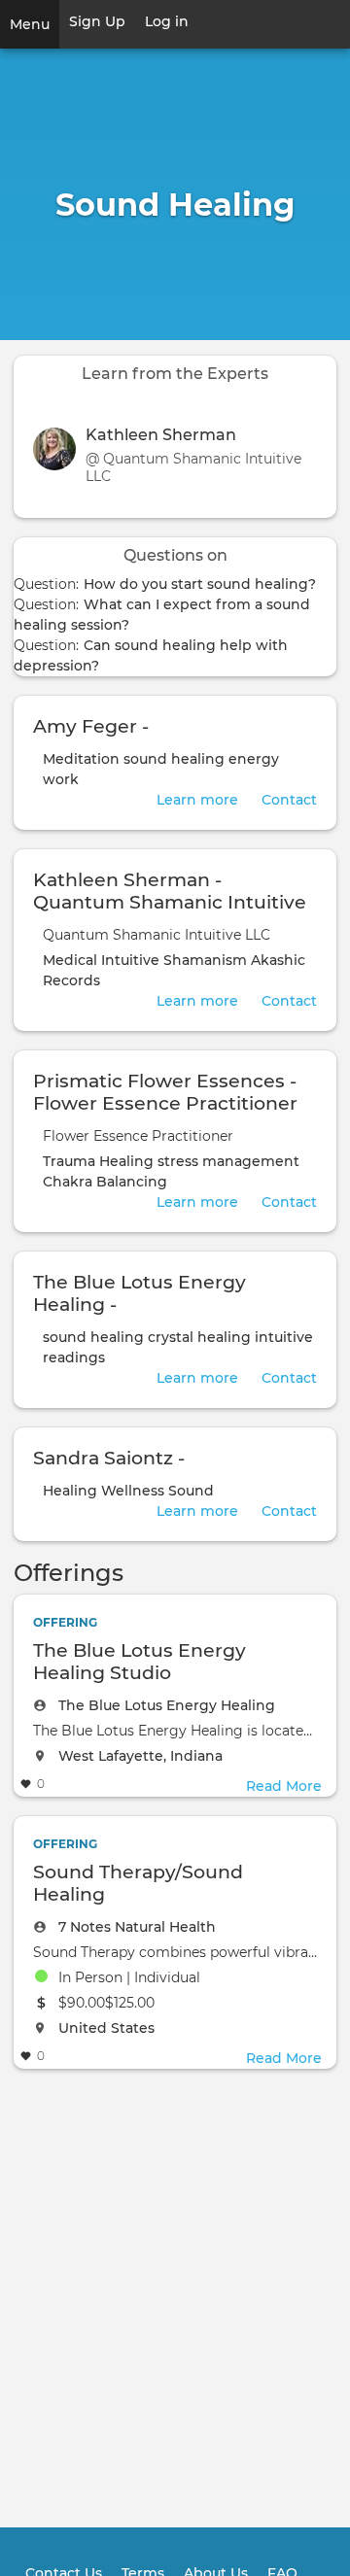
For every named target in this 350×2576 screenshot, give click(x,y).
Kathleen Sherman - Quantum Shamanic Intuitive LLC (170, 902)
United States (106, 2028)
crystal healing (199, 1337)
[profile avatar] (59, 455)
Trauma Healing (98, 1161)
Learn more (197, 800)
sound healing (174, 759)
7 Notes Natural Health (137, 1927)
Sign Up (97, 21)
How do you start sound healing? (200, 584)
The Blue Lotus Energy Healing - (140, 1293)
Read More (284, 1786)
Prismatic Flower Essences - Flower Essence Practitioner (165, 1092)
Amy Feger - (91, 726)
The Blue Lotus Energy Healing (167, 1705)
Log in (167, 21)
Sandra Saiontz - (109, 1458)
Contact (289, 800)
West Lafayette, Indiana (140, 1756)
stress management (228, 1161)
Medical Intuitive (101, 960)
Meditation (81, 759)
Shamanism (205, 960)
